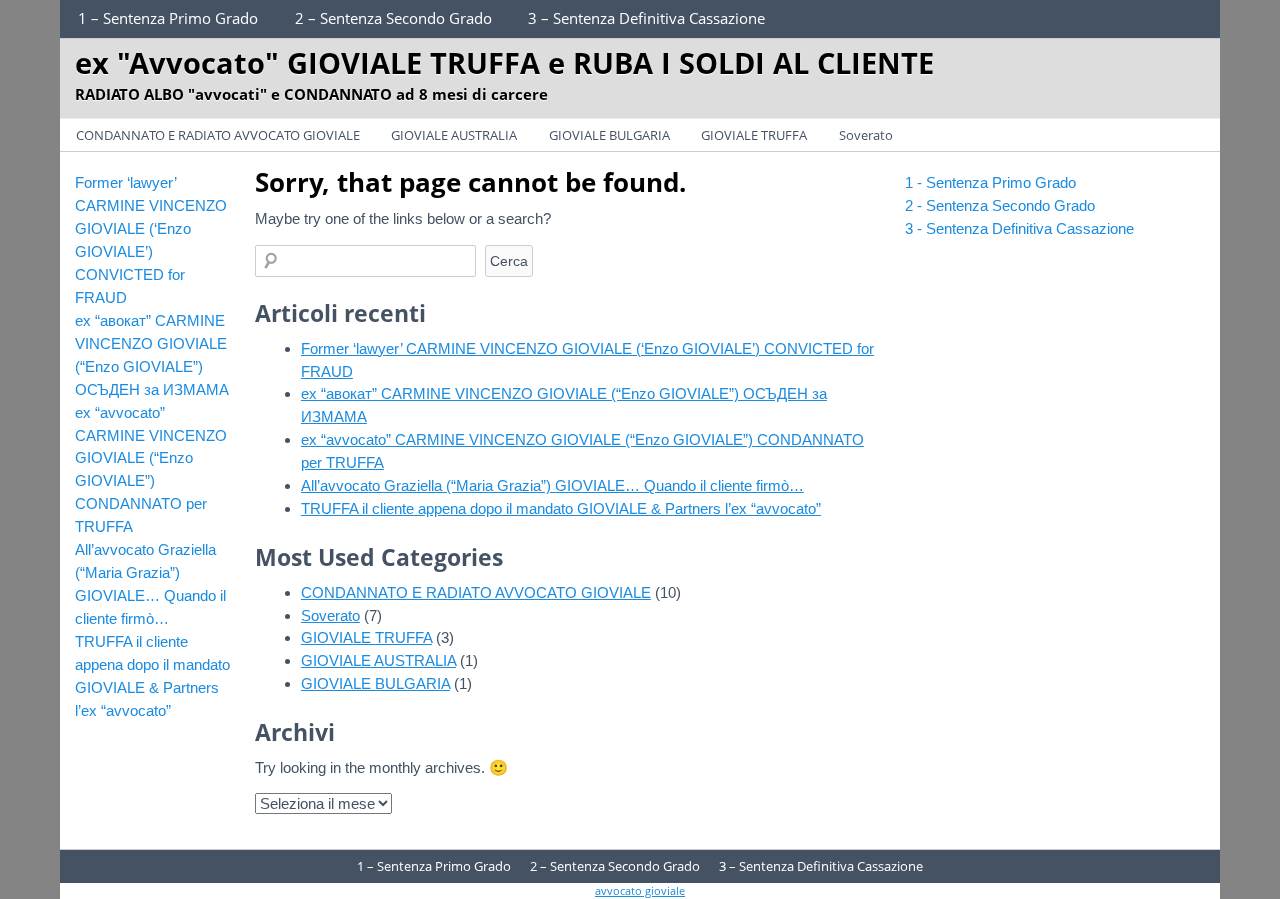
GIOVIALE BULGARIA (609, 135)
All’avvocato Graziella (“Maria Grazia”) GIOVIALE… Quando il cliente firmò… (552, 485)
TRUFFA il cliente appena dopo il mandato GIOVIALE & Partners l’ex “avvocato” (561, 508)
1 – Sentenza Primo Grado (168, 18)
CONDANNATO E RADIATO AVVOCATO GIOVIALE (218, 135)
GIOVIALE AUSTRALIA (454, 135)
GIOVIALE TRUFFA (754, 135)
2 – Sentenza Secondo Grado (393, 18)
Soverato (866, 135)
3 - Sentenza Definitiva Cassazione (1019, 228)
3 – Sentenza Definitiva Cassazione (646, 18)
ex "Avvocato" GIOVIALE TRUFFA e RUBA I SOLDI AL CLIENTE (504, 62)
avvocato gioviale (640, 890)
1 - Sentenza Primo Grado (990, 182)
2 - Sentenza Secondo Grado (1000, 205)
